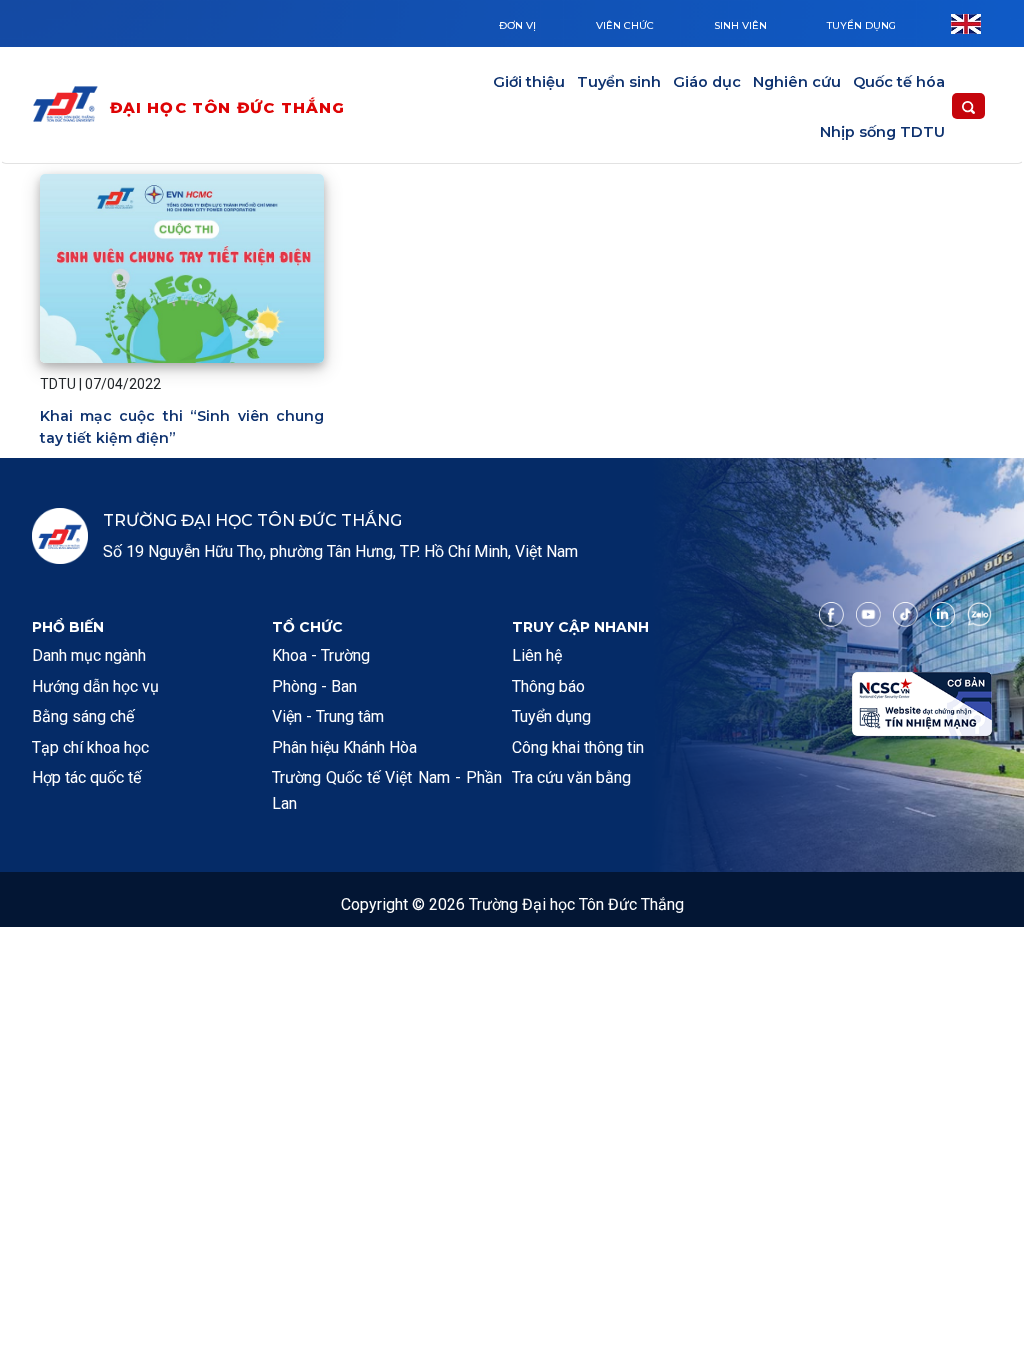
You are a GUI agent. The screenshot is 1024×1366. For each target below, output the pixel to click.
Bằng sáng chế (83, 716)
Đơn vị (517, 25)
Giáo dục (707, 82)
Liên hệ (537, 655)
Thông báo (548, 686)
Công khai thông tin (578, 747)
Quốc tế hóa (899, 82)
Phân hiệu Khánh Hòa (344, 747)
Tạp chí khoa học (90, 747)
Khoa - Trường (321, 655)
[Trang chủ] (70, 107)
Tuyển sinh (619, 82)
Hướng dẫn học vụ (95, 686)
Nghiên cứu (797, 82)
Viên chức (625, 25)
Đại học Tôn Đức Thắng (228, 107)
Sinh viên (740, 25)
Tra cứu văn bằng (571, 777)
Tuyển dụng (861, 25)
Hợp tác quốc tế (86, 777)
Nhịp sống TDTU (882, 132)
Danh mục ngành (89, 655)
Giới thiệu (529, 82)
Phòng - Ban (314, 686)
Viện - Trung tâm (328, 716)
